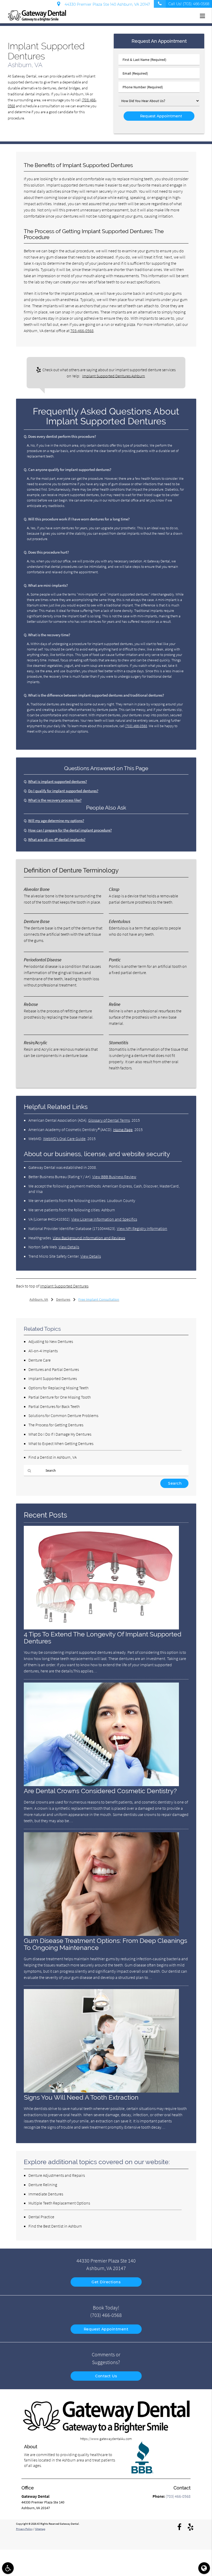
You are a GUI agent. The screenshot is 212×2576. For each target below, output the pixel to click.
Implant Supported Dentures (64, 1286)
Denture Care (40, 1360)
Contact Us (106, 2376)
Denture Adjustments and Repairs (57, 2175)
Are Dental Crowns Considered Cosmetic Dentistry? (100, 1791)
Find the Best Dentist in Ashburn (55, 2226)
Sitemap (40, 2529)
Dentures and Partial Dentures (54, 1369)
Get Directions (106, 2282)
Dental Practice (41, 2217)
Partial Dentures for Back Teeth (54, 1406)
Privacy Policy (24, 2529)
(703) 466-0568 (136, 726)
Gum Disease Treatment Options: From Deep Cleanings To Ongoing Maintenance (105, 1944)
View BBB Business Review (114, 1177)
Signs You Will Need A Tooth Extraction (81, 2097)
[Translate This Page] (204, 2568)
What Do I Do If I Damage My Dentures (60, 1434)
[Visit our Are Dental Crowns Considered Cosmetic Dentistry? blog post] (101, 1785)
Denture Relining (43, 2185)
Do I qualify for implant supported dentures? (63, 791)
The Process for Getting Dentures (56, 1425)
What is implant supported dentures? (58, 781)
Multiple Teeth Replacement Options (59, 2203)
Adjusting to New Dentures (51, 1341)
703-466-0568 (82, 331)
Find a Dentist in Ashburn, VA (52, 1457)
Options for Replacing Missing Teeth (58, 1388)
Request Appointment (106, 2329)
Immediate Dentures (46, 2194)
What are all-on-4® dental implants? (57, 839)
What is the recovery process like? (55, 800)
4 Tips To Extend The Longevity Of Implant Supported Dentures (103, 1638)
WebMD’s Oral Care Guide (64, 1139)
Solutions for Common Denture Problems (63, 1415)
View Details (69, 1247)
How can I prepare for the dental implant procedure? (70, 830)
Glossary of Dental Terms (109, 1120)
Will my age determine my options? (56, 821)
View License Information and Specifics (104, 1219)
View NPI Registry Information (142, 1228)
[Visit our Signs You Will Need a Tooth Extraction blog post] (101, 2091)
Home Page (123, 1129)
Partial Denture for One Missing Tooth (60, 1397)
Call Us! (189, 4)
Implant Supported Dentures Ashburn (114, 376)
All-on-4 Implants (43, 1351)
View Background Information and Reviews (89, 1238)
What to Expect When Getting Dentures (61, 1443)
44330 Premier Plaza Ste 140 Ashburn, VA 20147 (106, 4)
